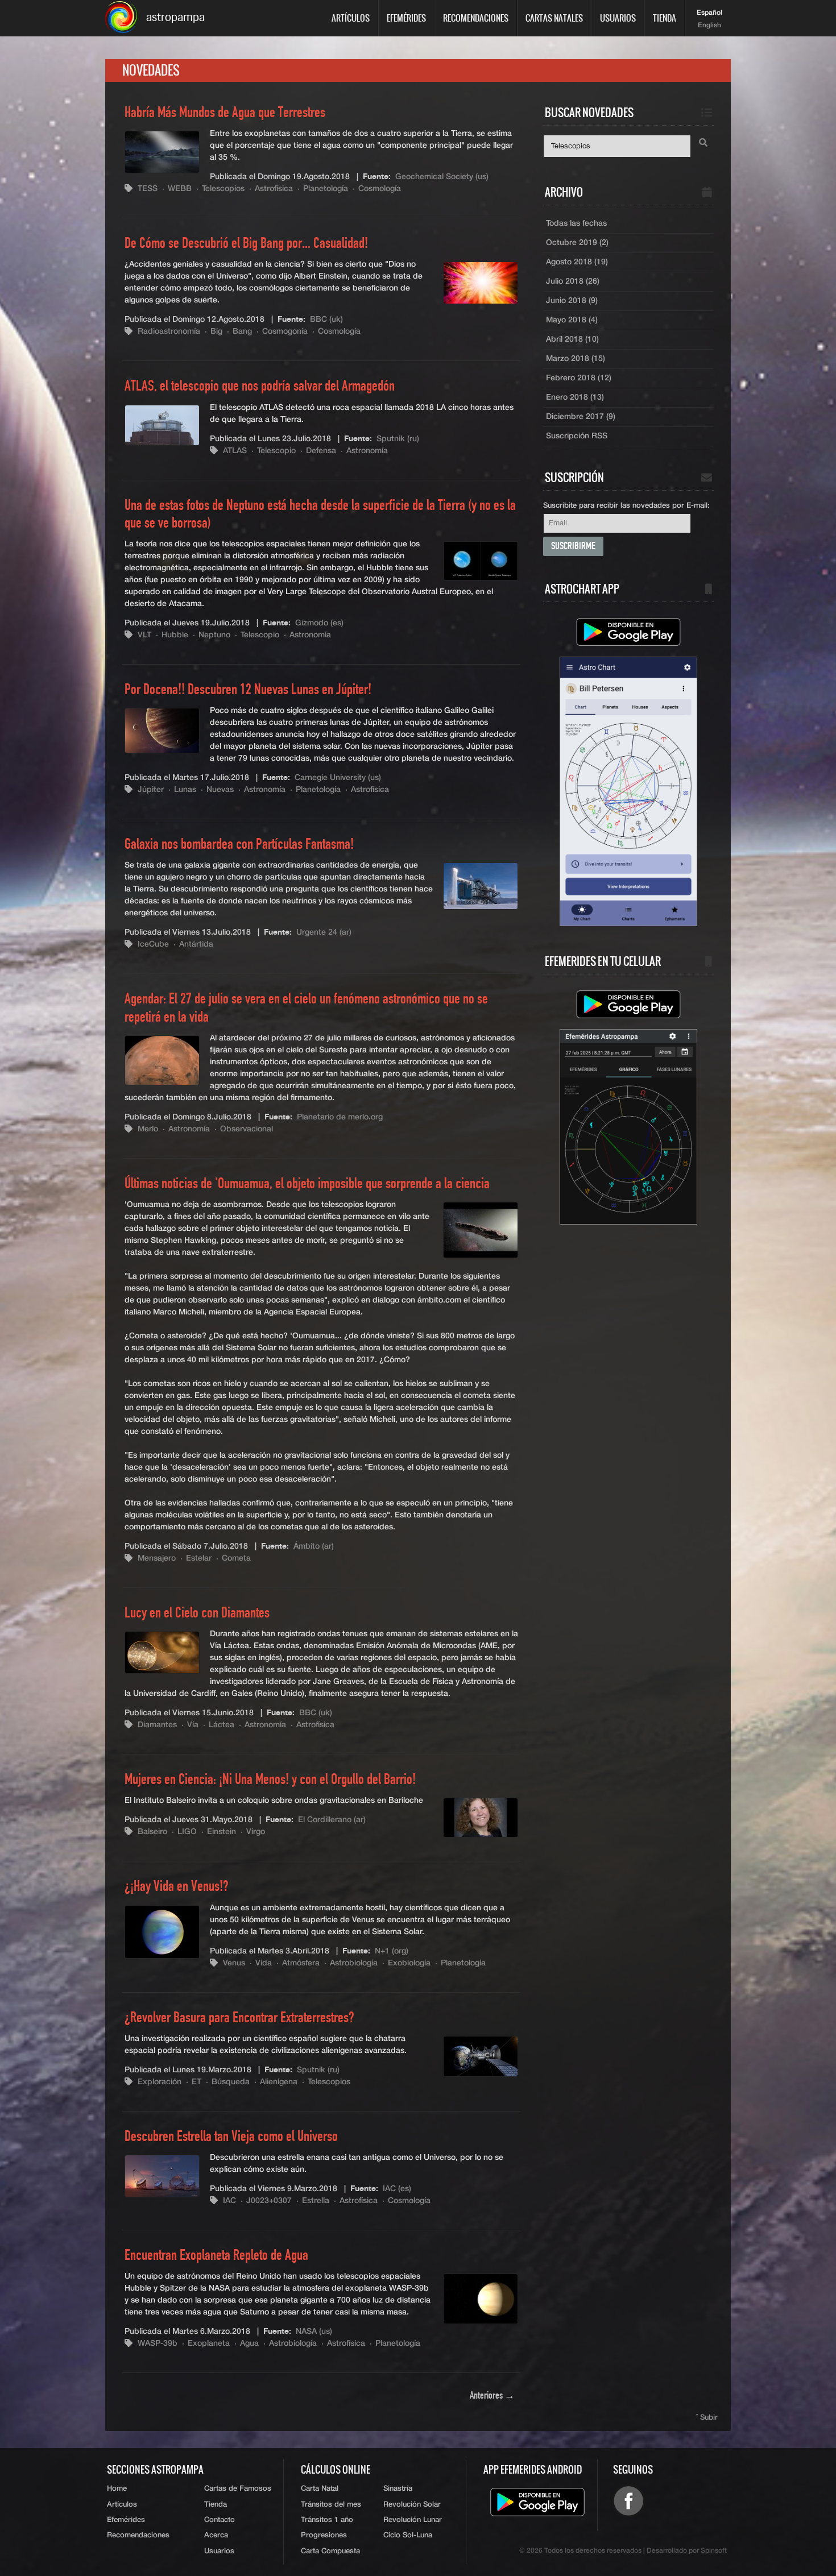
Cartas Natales (554, 18)
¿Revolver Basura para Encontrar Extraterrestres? (239, 2018)
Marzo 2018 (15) (576, 359)
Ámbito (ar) (314, 1546)
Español (709, 13)
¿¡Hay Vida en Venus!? (177, 1887)
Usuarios (618, 18)
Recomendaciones (476, 18)
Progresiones (324, 2535)
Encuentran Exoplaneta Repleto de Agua (216, 2256)
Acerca (216, 2535)
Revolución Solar (412, 2505)
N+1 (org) (392, 1951)
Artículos (351, 18)
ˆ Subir (707, 2418)
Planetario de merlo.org (340, 1117)
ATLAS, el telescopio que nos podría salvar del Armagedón (260, 387)
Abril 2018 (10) (572, 339)
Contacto (220, 2520)
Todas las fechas (576, 223)
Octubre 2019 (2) (577, 243)
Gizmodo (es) (319, 623)
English (709, 26)
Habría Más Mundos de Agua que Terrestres (225, 113)
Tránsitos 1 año (327, 2520)
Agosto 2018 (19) (577, 262)
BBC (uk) (326, 320)
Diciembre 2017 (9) (581, 417)
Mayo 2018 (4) (572, 320)
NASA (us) (314, 2332)
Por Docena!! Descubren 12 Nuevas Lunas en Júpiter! (248, 690)
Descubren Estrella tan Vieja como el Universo (231, 2137)
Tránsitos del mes (331, 2505)
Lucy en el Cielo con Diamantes (197, 1613)
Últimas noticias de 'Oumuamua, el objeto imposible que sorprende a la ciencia (307, 1184)
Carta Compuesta (330, 2551)
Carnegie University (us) (338, 778)
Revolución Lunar (413, 2520)
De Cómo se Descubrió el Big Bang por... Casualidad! (246, 244)
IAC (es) (397, 2189)
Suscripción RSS (577, 436)
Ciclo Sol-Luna (408, 2535)
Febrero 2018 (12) (579, 378)
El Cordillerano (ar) (332, 1820)
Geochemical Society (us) (442, 177)
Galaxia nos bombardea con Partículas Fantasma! (239, 845)
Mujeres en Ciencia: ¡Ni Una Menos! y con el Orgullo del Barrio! (270, 1780)
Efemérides (406, 18)
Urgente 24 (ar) (324, 932)
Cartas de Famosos (238, 2489)
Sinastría (398, 2489)
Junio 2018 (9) (572, 301)
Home (117, 2489)
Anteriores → (492, 2396)
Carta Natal (320, 2489)
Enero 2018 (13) (575, 397)
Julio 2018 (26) (573, 281)
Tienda (665, 18)
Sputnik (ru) (398, 439)
